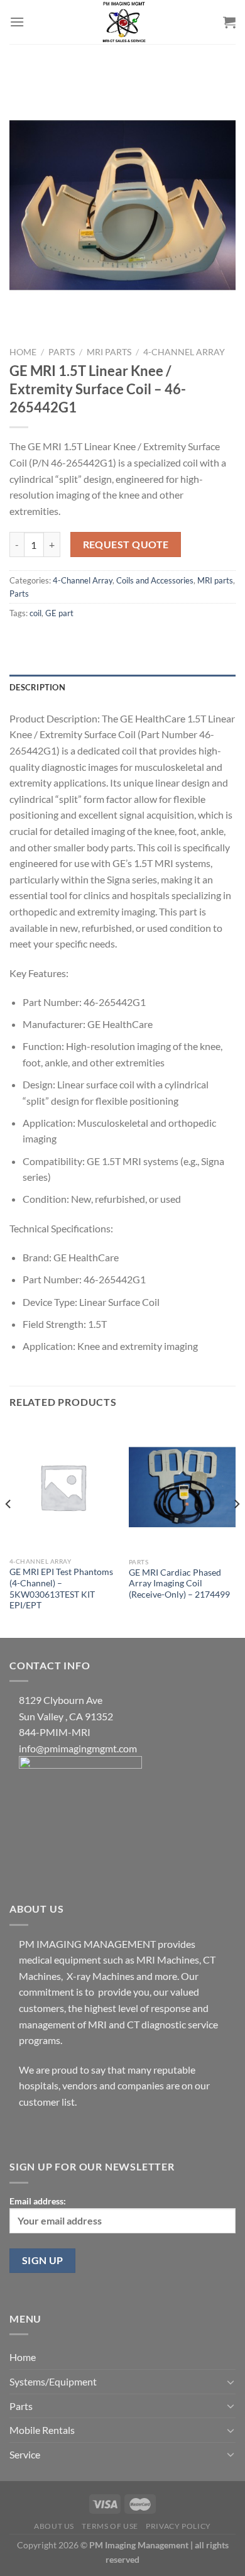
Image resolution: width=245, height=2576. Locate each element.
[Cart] (229, 22)
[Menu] (17, 22)
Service (25, 2454)
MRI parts (109, 352)
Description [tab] (37, 687)
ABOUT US (54, 2526)
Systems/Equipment (53, 2381)
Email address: (38, 2201)
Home (23, 352)
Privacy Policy (178, 2526)
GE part (59, 613)
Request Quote (126, 544)
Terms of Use (110, 2526)
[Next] (236, 1529)
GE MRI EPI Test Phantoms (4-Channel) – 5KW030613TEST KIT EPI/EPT (61, 1589)
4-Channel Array (184, 352)
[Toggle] (231, 2382)
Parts (62, 352)
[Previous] (9, 1529)
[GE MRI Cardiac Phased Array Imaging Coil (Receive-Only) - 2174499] (182, 1487)
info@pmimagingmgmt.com (78, 1748)
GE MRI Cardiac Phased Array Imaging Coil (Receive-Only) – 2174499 (179, 1584)
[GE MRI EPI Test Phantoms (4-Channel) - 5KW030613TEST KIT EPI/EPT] (63, 1487)
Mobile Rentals (42, 2430)
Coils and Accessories (155, 580)
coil (35, 613)
